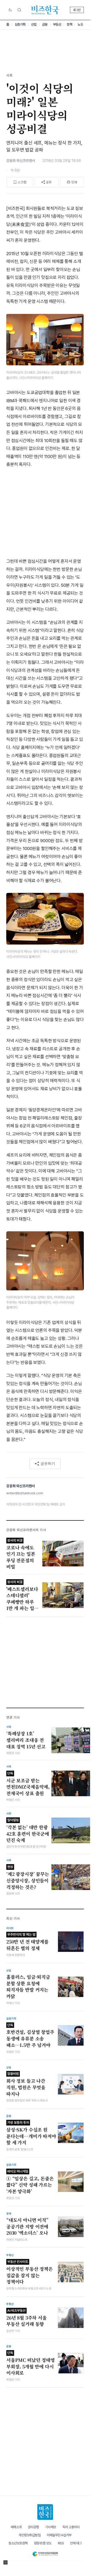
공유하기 (48, 1463)
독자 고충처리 (71, 2527)
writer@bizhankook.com (25, 1493)
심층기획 (20, 24)
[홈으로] (45, 2512)
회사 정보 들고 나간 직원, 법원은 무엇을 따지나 (26, 2084)
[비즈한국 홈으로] (45, 10)
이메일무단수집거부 (59, 2535)
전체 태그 (76, 2543)
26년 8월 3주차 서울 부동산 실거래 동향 (27, 2318)
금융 (45, 24)
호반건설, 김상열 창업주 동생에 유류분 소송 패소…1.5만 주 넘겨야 (30, 2036)
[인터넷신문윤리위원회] (45, 2553)
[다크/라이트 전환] (10, 10)
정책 (69, 24)
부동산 (57, 24)
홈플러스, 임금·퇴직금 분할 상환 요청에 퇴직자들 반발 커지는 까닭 (28, 1987)
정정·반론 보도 (43, 2543)
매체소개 (16, 2527)
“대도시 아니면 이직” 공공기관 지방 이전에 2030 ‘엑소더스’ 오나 (27, 2226)
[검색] (19, 10)
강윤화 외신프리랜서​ (21, 161)
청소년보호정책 (18, 2543)
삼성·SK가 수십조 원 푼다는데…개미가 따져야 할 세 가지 (31, 2133)
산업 (34, 24)
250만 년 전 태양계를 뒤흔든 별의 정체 (27, 1942)
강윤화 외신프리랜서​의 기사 (26, 1530)
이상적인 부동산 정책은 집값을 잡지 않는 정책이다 (30, 2272)
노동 (80, 24)
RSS (61, 2543)
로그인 (77, 10)
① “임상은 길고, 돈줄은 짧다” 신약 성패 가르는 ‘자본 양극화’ (30, 2182)
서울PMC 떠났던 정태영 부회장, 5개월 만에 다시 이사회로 (31, 2363)
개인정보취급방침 (30, 2535)
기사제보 (51, 2527)
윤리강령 (33, 2527)
